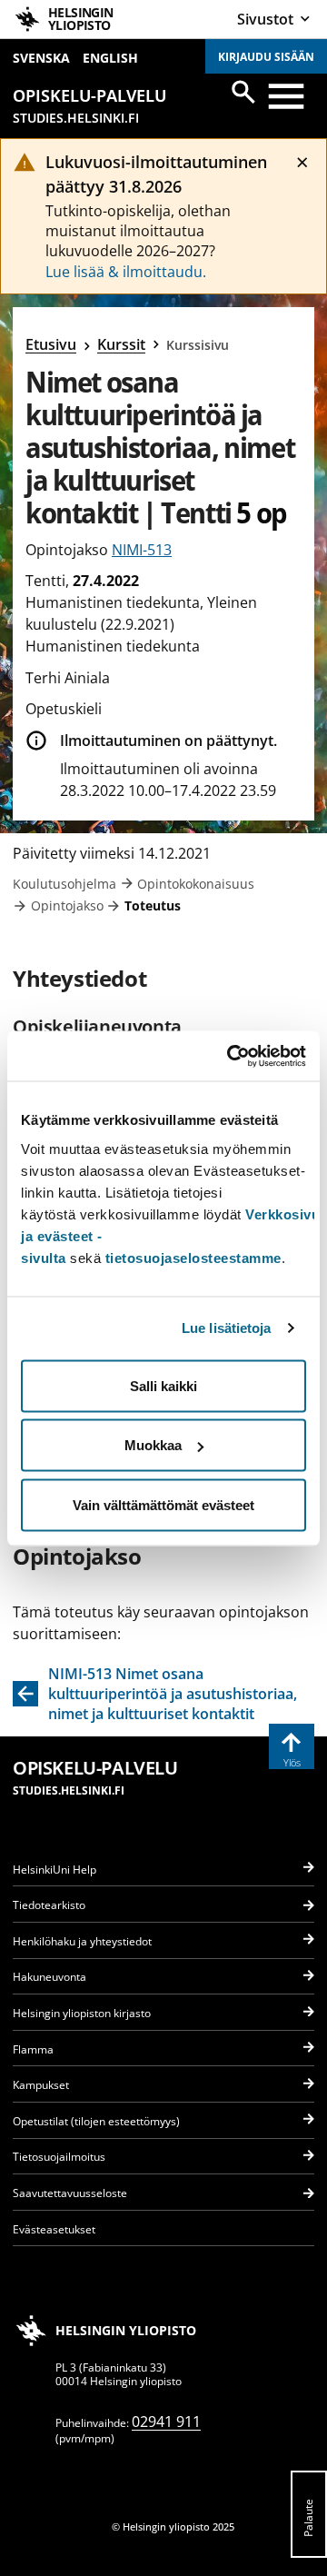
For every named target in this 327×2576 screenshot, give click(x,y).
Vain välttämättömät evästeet (163, 1504)
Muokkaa (153, 1445)
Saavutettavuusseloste (70, 2193)
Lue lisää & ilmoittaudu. (126, 272)
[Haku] (243, 92)
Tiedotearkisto (49, 1905)
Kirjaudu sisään (266, 57)
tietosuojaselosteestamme (193, 1257)
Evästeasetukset (54, 2229)
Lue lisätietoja (227, 1328)
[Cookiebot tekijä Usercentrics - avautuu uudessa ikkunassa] (231, 1056)
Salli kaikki (163, 1385)
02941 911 (166, 2422)
